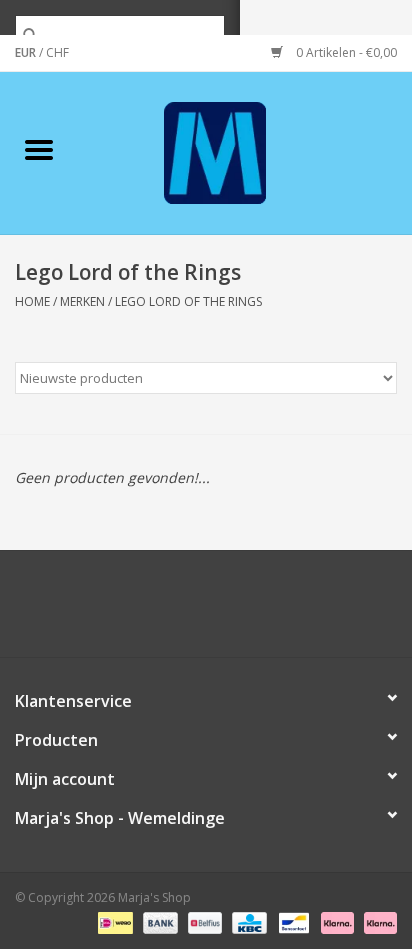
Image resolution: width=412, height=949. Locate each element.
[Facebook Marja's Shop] (98, 611)
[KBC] (247, 921)
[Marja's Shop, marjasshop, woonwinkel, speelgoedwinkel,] (245, 151)
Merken (82, 301)
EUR (27, 52)
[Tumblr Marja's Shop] (278, 611)
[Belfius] (203, 921)
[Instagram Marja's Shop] (314, 611)
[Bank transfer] (158, 921)
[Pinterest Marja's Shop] (206, 611)
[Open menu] (39, 149)
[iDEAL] (113, 921)
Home (32, 301)
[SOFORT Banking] (335, 921)
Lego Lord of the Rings (188, 301)
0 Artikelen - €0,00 (345, 52)
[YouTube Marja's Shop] (242, 611)
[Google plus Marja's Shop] (170, 611)
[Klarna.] (377, 921)
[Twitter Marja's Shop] (134, 611)
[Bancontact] (292, 921)
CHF (57, 52)
